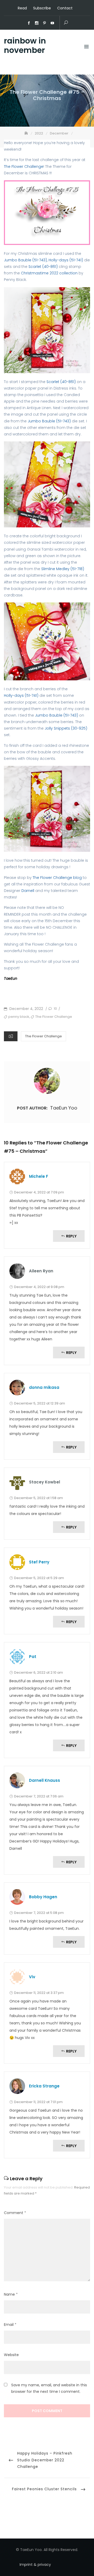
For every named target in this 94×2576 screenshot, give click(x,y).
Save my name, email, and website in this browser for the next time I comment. (49, 2388)
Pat (33, 1657)
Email (10, 2325)
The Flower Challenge (24, 167)
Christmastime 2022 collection (50, 273)
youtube (52, 23)
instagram (37, 23)
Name (11, 2294)
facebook (29, 23)
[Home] (27, 133)
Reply (71, 1236)
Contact (65, 8)
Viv (32, 1977)
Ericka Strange (44, 2086)
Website (11, 2355)
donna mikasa (44, 1387)
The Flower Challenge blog (57, 878)
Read (22, 8)
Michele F (39, 1176)
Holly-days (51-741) (66, 260)
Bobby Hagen (43, 1897)
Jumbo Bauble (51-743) (25, 260)
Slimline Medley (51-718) (63, 569)
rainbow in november (25, 46)
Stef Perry (39, 1562)
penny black (19, 1017)
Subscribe (42, 8)
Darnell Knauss (45, 1780)
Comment (15, 2213)
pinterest (45, 23)
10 (55, 1009)
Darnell (27, 891)
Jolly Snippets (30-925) (66, 728)
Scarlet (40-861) (43, 267)
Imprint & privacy (35, 2565)
